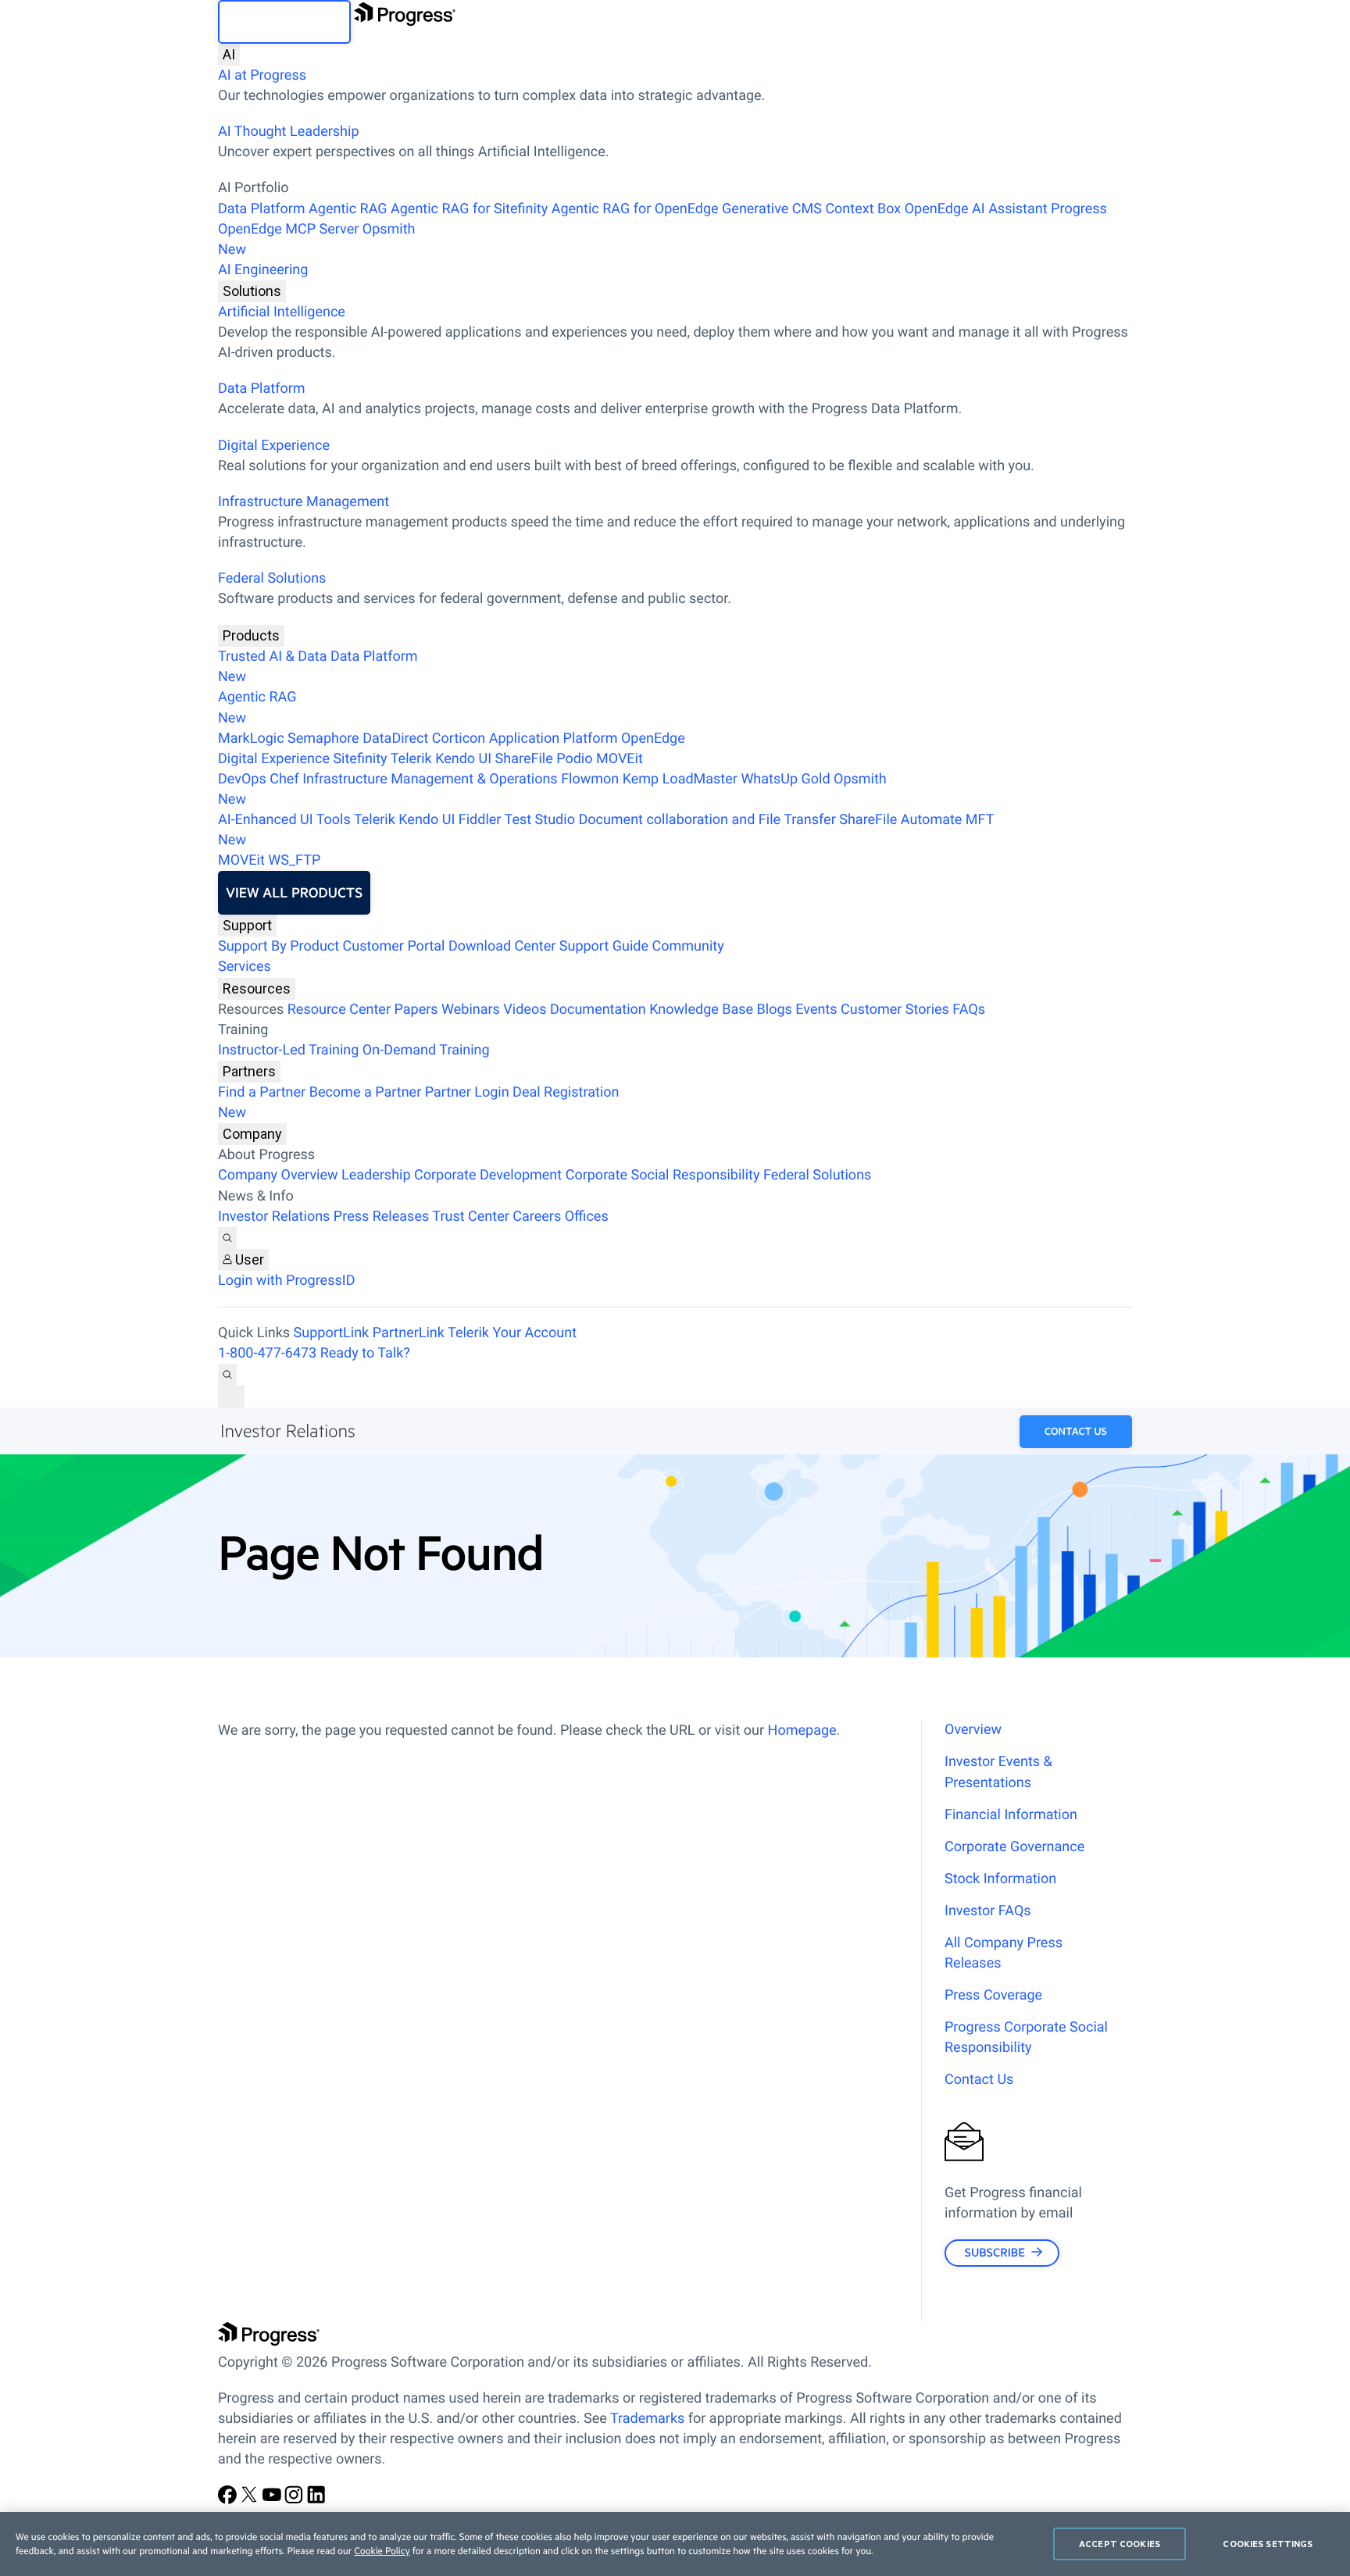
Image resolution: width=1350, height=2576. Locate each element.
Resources (257, 988)
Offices (587, 1217)
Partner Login (467, 1092)
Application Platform (554, 739)
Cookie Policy (382, 2551)
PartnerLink (409, 1333)
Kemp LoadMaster (680, 779)
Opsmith (317, 239)
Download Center (502, 946)
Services (245, 967)
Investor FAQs (988, 1911)
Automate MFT (606, 830)
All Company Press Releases (1004, 1953)
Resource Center (339, 1010)
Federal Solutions (272, 578)
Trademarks (647, 2419)
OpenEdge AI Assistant (976, 209)
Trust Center (470, 1217)
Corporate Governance (1014, 1847)
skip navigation (284, 22)
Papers (416, 1010)
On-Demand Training (426, 1050)
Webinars (471, 1010)
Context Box (863, 209)
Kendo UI (463, 759)
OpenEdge (653, 739)
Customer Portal (394, 946)
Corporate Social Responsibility (663, 1175)
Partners (249, 1071)
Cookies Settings (1268, 2544)
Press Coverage (993, 1995)
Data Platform (262, 209)
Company (252, 1134)
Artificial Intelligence (282, 312)
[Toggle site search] (227, 1375)
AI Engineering (263, 270)
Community (687, 946)
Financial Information (1011, 1815)
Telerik (411, 759)
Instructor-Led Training (288, 1050)
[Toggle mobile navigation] (231, 1397)
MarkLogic (251, 739)
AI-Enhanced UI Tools (284, 820)
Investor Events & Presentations (998, 1772)
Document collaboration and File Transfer (707, 820)
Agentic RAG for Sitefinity (469, 209)
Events (816, 1010)
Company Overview (278, 1175)
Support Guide (604, 946)
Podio (574, 759)
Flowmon (590, 779)
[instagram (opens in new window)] (295, 2500)
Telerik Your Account (512, 1333)
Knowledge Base (701, 1010)
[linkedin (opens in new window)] (316, 2500)
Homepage (802, 1730)
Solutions (252, 291)
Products (251, 635)
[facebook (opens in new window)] (229, 2500)
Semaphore (323, 739)
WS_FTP (294, 860)
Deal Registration (418, 1102)
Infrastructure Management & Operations (430, 779)
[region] (675, 2544)
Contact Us (1076, 1432)
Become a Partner (366, 1092)
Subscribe (994, 2252)
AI (229, 54)
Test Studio (540, 820)
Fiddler (480, 820)
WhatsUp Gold (785, 779)
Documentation (598, 1010)
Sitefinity (360, 759)
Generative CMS (772, 209)
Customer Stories (895, 1010)
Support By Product (279, 946)
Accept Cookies (1120, 2544)
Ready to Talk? (365, 1353)
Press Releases (381, 1217)
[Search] (227, 1238)
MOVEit (620, 759)
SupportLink (332, 1333)
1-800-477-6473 (267, 1353)
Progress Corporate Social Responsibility (1026, 2037)
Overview (973, 1730)
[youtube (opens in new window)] (273, 2500)
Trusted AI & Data (273, 656)
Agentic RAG (348, 209)
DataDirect (395, 739)
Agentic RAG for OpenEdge (635, 209)
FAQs (969, 1010)
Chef (284, 779)
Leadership (376, 1175)
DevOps (242, 779)
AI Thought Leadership (288, 132)
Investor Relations (274, 1217)
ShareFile (524, 759)
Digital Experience (274, 446)
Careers (537, 1217)
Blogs (775, 1010)
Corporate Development (488, 1175)
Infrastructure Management (304, 502)
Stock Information (1000, 1879)
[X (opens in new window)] (251, 2500)
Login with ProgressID (286, 1281)
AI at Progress (262, 75)
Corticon (459, 739)
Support (247, 925)
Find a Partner (262, 1092)
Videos (525, 1010)
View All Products (294, 893)
